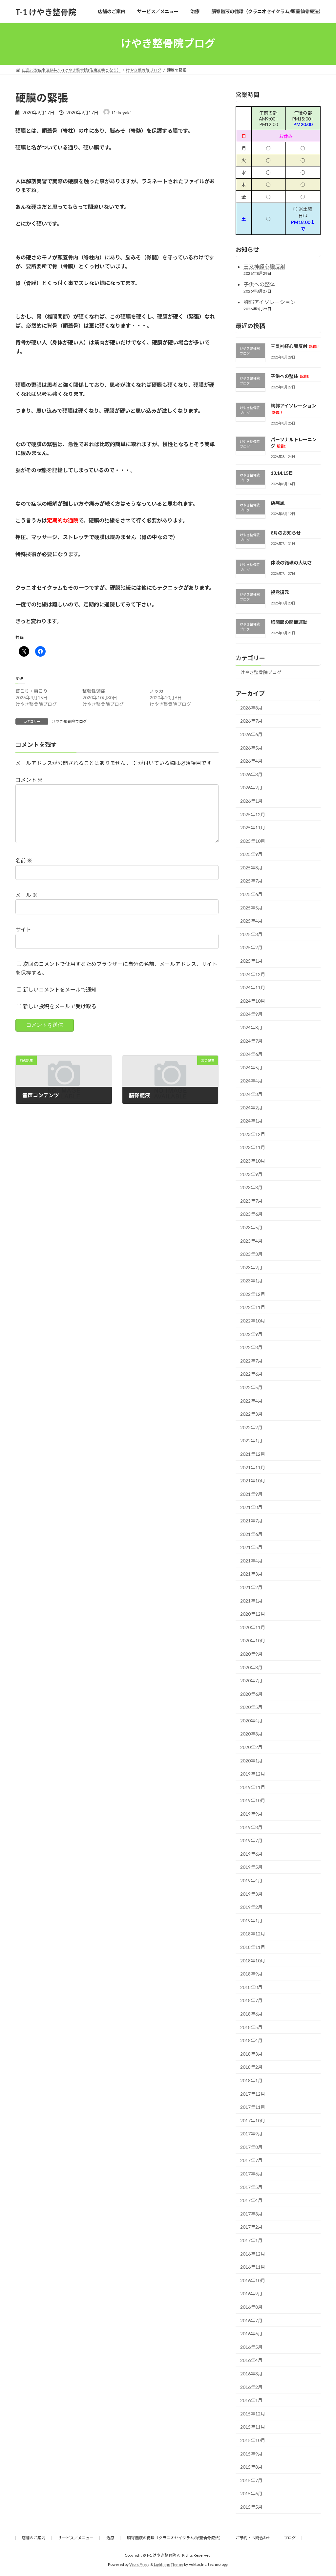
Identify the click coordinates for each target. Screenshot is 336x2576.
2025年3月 (251, 934)
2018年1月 (251, 2080)
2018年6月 (251, 2014)
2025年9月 (251, 854)
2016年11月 (253, 2267)
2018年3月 (251, 2053)
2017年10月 (253, 2120)
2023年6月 (251, 1214)
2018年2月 (251, 2067)
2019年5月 (251, 1867)
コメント (29, 780)
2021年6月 (251, 1534)
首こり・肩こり (31, 691)
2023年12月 (253, 1134)
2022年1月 (251, 1441)
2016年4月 (251, 2360)
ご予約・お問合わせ (253, 2538)
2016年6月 (251, 2334)
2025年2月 (251, 947)
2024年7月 (251, 1041)
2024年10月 (253, 1001)
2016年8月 (251, 2307)
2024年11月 (253, 987)
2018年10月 (253, 1960)
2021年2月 (251, 1587)
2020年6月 (251, 1694)
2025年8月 (251, 867)
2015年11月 (253, 2427)
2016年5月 (251, 2347)
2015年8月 (251, 2467)
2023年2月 (251, 1267)
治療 (110, 2538)
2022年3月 (251, 1414)
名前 (24, 860)
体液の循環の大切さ (291, 562)
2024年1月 (251, 1121)
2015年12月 (253, 2413)
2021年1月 (251, 1600)
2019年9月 (251, 1814)
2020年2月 (251, 1747)
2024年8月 (251, 1027)
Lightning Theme (169, 2565)
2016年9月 (251, 2293)
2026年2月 (251, 787)
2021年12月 (253, 1454)
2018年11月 (253, 1947)
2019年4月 (251, 1880)
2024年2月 (251, 1107)
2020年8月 (251, 1667)
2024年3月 (251, 1094)
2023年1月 (251, 1281)
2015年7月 (251, 2480)
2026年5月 (251, 747)
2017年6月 (251, 2174)
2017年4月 (251, 2200)
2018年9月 (251, 1974)
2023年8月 (251, 1187)
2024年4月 (251, 1081)
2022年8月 (251, 1347)
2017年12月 (253, 2094)
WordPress (139, 2565)
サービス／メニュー (76, 2538)
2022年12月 (253, 1294)
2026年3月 (251, 774)
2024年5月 (251, 1067)
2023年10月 (253, 1161)
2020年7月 (251, 1681)
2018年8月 (251, 1987)
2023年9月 (251, 1174)
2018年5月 (251, 2027)
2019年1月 (251, 1920)
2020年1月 (251, 1760)
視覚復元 (280, 592)
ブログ (290, 2538)
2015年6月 (251, 2493)
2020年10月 (253, 1640)
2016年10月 (253, 2280)
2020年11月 (253, 1627)
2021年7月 (251, 1521)
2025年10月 (253, 841)
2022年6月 (251, 1374)
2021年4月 (251, 1560)
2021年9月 (251, 1494)
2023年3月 (251, 1254)
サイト (23, 929)
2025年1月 (251, 961)
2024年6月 (251, 1054)
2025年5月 (251, 907)
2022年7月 (251, 1360)
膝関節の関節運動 (289, 622)
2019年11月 (253, 1787)
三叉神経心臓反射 (264, 266)
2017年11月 (253, 2107)
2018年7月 (251, 2000)
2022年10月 (253, 1321)
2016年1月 (251, 2400)
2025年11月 (253, 828)
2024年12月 (253, 974)
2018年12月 (253, 1934)
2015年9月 (251, 2453)
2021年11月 (253, 1467)
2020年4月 (251, 1720)
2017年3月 (251, 2213)
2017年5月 (251, 2187)
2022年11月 (253, 1307)
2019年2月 (251, 1907)
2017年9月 (251, 2134)
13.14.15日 (282, 473)
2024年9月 (251, 1014)
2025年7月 (251, 881)
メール (26, 895)
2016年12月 (253, 2253)
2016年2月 (251, 2387)
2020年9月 (251, 1654)
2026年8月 (251, 707)
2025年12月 (253, 814)
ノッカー (159, 691)
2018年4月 (251, 2040)
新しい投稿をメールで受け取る (60, 1006)
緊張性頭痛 (94, 691)
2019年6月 (251, 1854)
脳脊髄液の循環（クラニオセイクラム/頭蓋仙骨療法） (175, 2538)
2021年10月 (253, 1481)
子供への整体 (259, 284)
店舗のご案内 (33, 2538)
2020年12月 (253, 1614)
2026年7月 (251, 721)
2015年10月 (253, 2440)
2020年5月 (251, 1707)
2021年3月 (251, 1574)
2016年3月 (251, 2374)
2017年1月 (251, 2240)
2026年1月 (251, 801)
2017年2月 (251, 2227)
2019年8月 (251, 1827)
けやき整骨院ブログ (69, 721)
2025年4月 (251, 921)
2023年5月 (251, 1227)
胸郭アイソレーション (270, 302)
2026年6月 (251, 734)
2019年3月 (251, 1894)
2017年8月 (251, 2147)
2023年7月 (251, 1201)
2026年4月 (251, 761)
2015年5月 (251, 2507)
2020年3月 (251, 1734)
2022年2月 (251, 1427)
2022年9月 (251, 1334)
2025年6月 (251, 894)
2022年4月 (251, 1400)
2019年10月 (253, 1800)
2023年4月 (251, 1241)
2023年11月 (253, 1147)
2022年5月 (251, 1387)
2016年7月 (251, 2320)
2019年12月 (253, 1774)
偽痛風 (278, 503)
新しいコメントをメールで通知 (60, 989)
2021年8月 (251, 1507)
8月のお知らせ (286, 533)
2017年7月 (251, 2160)
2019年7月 (251, 1840)
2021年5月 (251, 1547)
